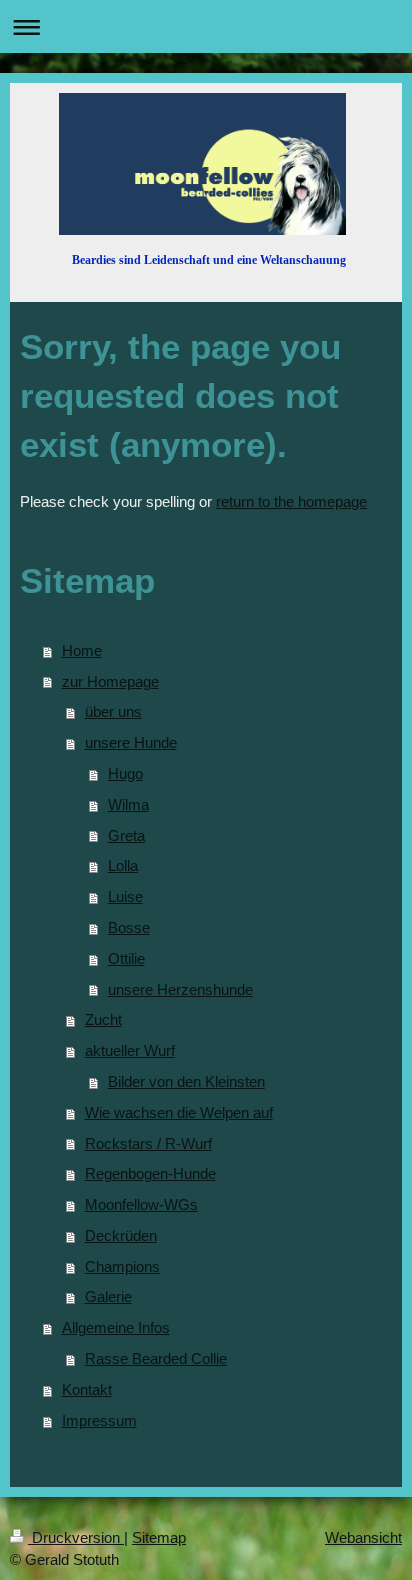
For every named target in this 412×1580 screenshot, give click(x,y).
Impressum (99, 1420)
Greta (126, 835)
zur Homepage (110, 681)
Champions (122, 1266)
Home (82, 650)
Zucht (103, 1019)
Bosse (129, 927)
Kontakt (87, 1389)
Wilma (128, 804)
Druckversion (76, 1537)
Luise (125, 896)
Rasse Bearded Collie (156, 1358)
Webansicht (363, 1537)
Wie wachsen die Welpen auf (179, 1112)
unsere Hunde (131, 742)
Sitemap (159, 1537)
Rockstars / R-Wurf (148, 1143)
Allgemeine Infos (116, 1327)
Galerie (108, 1296)
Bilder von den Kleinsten (186, 1081)
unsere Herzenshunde (180, 989)
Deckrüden (121, 1235)
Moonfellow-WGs (141, 1204)
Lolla (123, 865)
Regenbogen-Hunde (150, 1173)
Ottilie (126, 958)
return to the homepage (291, 501)
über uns (113, 711)
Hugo (125, 773)
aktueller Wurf (130, 1050)
